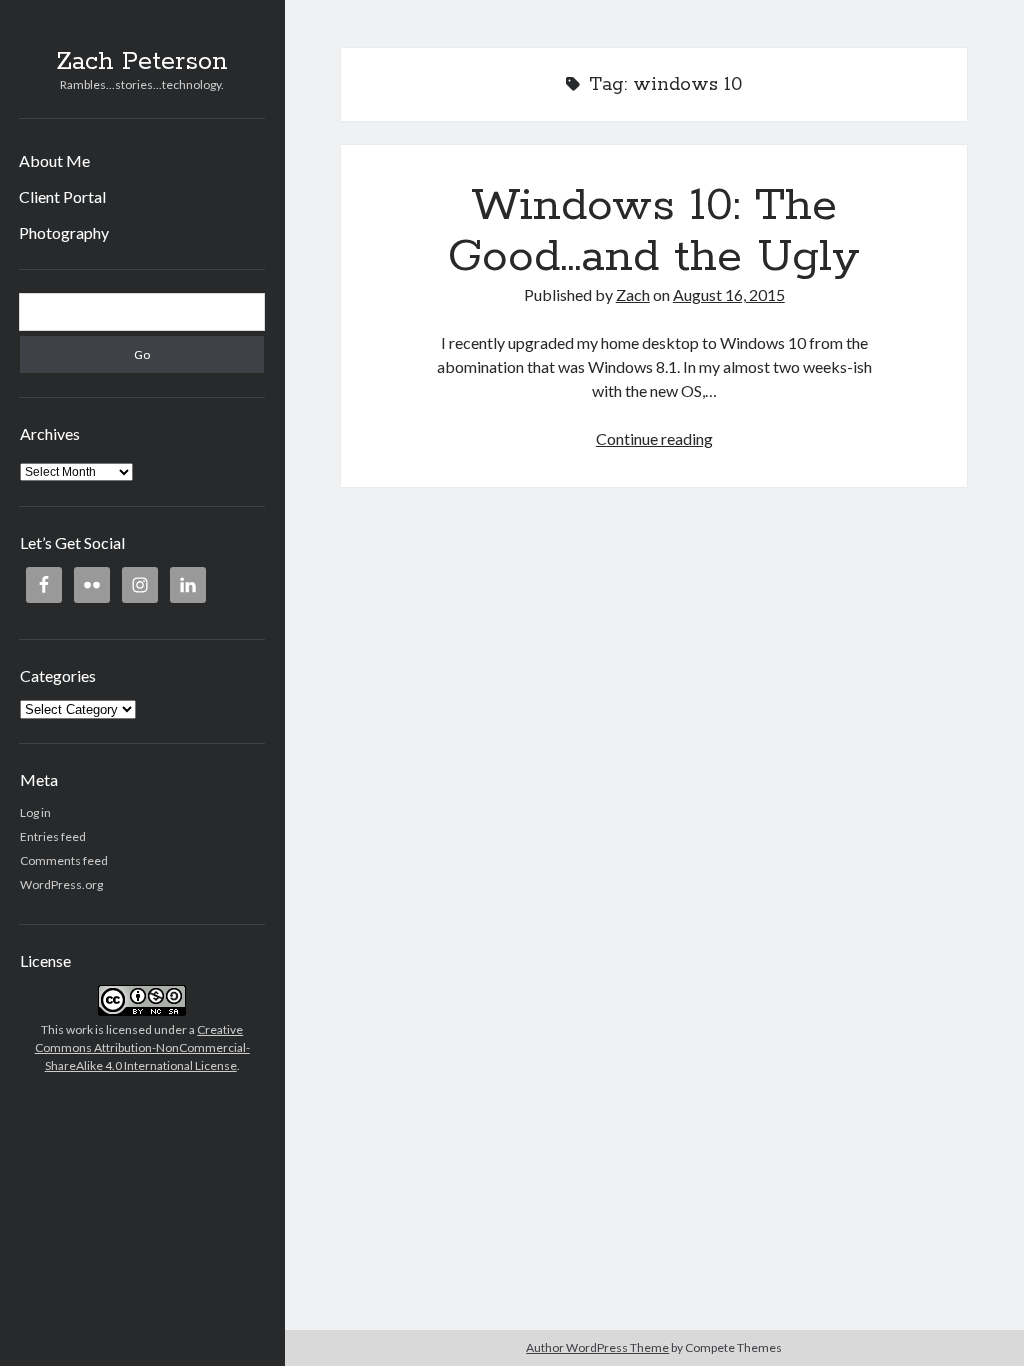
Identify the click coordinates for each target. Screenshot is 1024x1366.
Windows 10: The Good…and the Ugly (654, 231)
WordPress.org (61, 884)
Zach (633, 294)
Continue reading (654, 438)
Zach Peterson (142, 62)
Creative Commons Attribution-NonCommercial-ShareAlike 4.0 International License (142, 1047)
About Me (54, 160)
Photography (64, 232)
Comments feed (64, 860)
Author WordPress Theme (597, 1347)
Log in (35, 812)
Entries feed (53, 836)
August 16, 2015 (729, 294)
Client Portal (62, 196)
